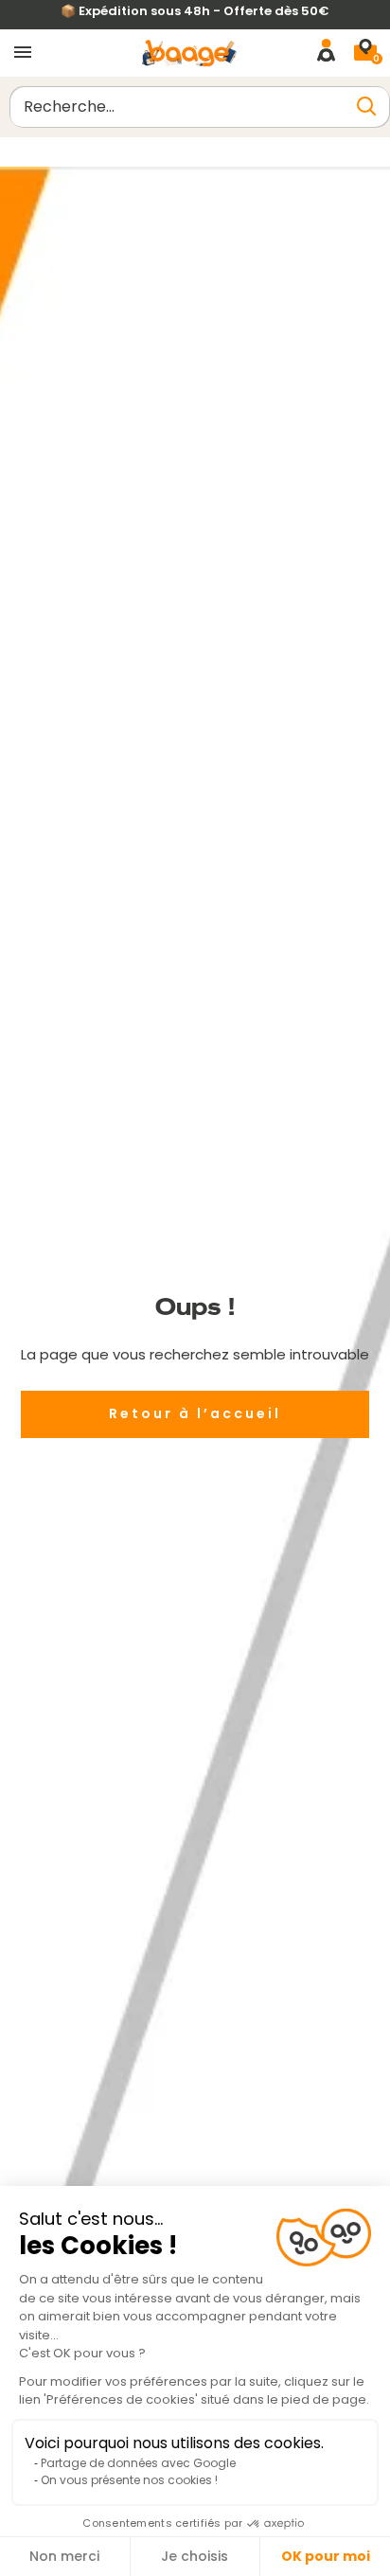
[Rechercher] (366, 107)
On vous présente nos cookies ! (129, 2480)
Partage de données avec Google (138, 2463)
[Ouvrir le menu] (23, 53)
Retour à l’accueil (195, 1413)
